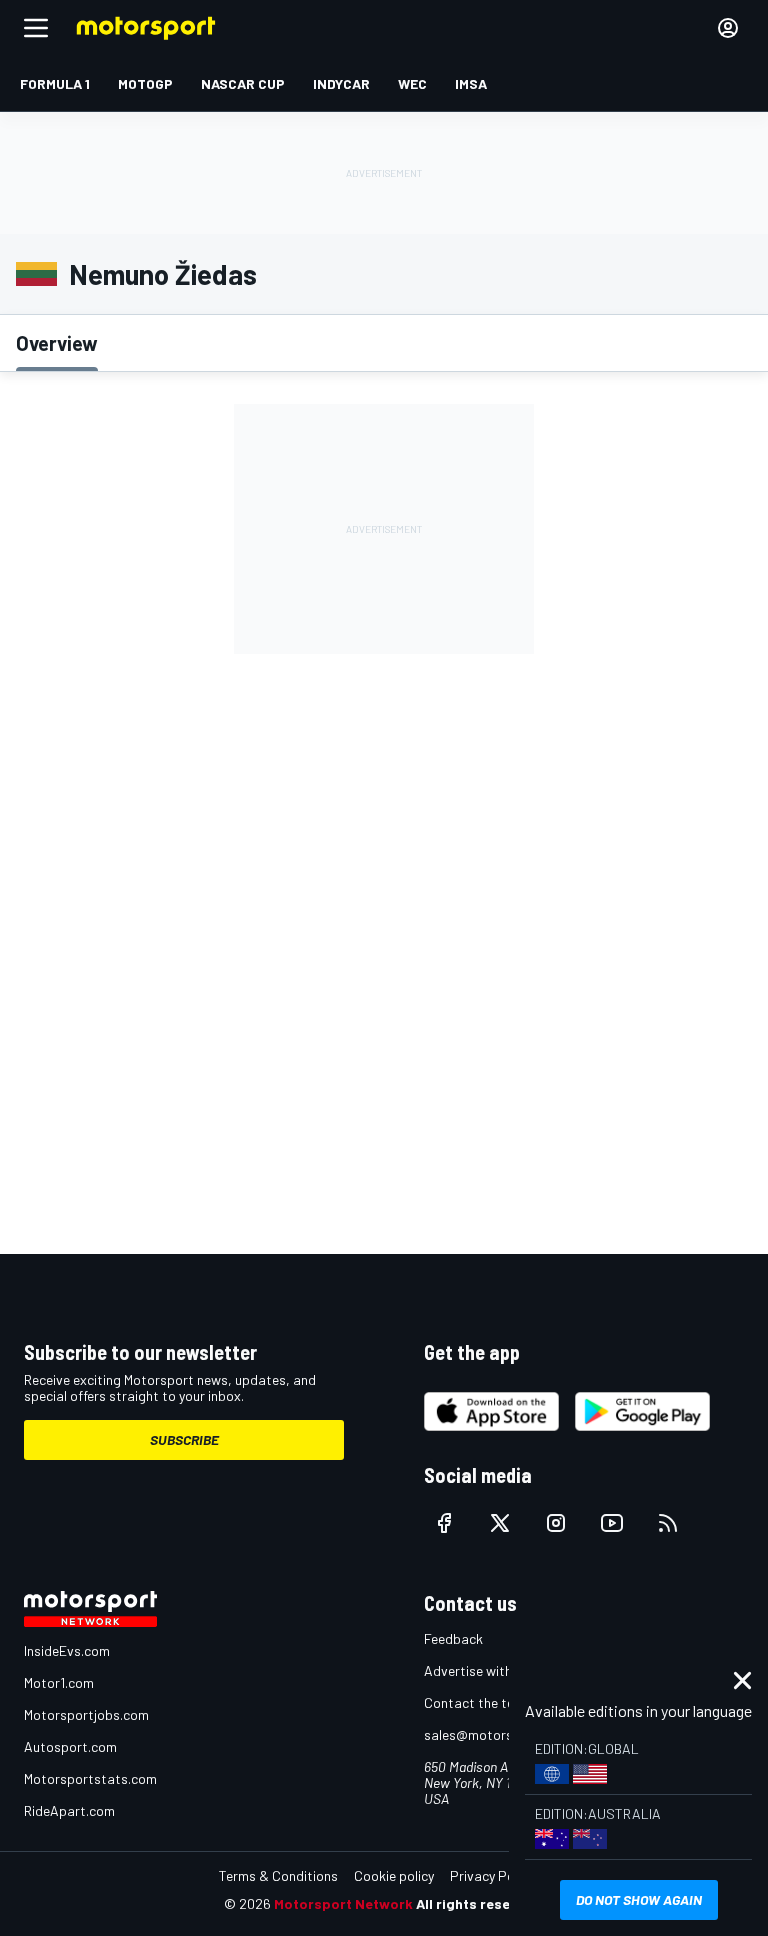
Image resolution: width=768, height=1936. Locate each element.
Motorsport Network (343, 1903)
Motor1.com (59, 1682)
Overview (57, 343)
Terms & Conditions (278, 1875)
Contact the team (478, 1702)
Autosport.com (70, 1746)
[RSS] (668, 1523)
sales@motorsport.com (496, 1734)
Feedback (453, 1638)
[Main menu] (36, 28)
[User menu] (728, 28)
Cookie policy (394, 1875)
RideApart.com (69, 1810)
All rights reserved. (480, 1903)
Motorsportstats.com (90, 1778)
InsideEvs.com (67, 1650)
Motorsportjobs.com (86, 1714)
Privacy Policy (492, 1875)
